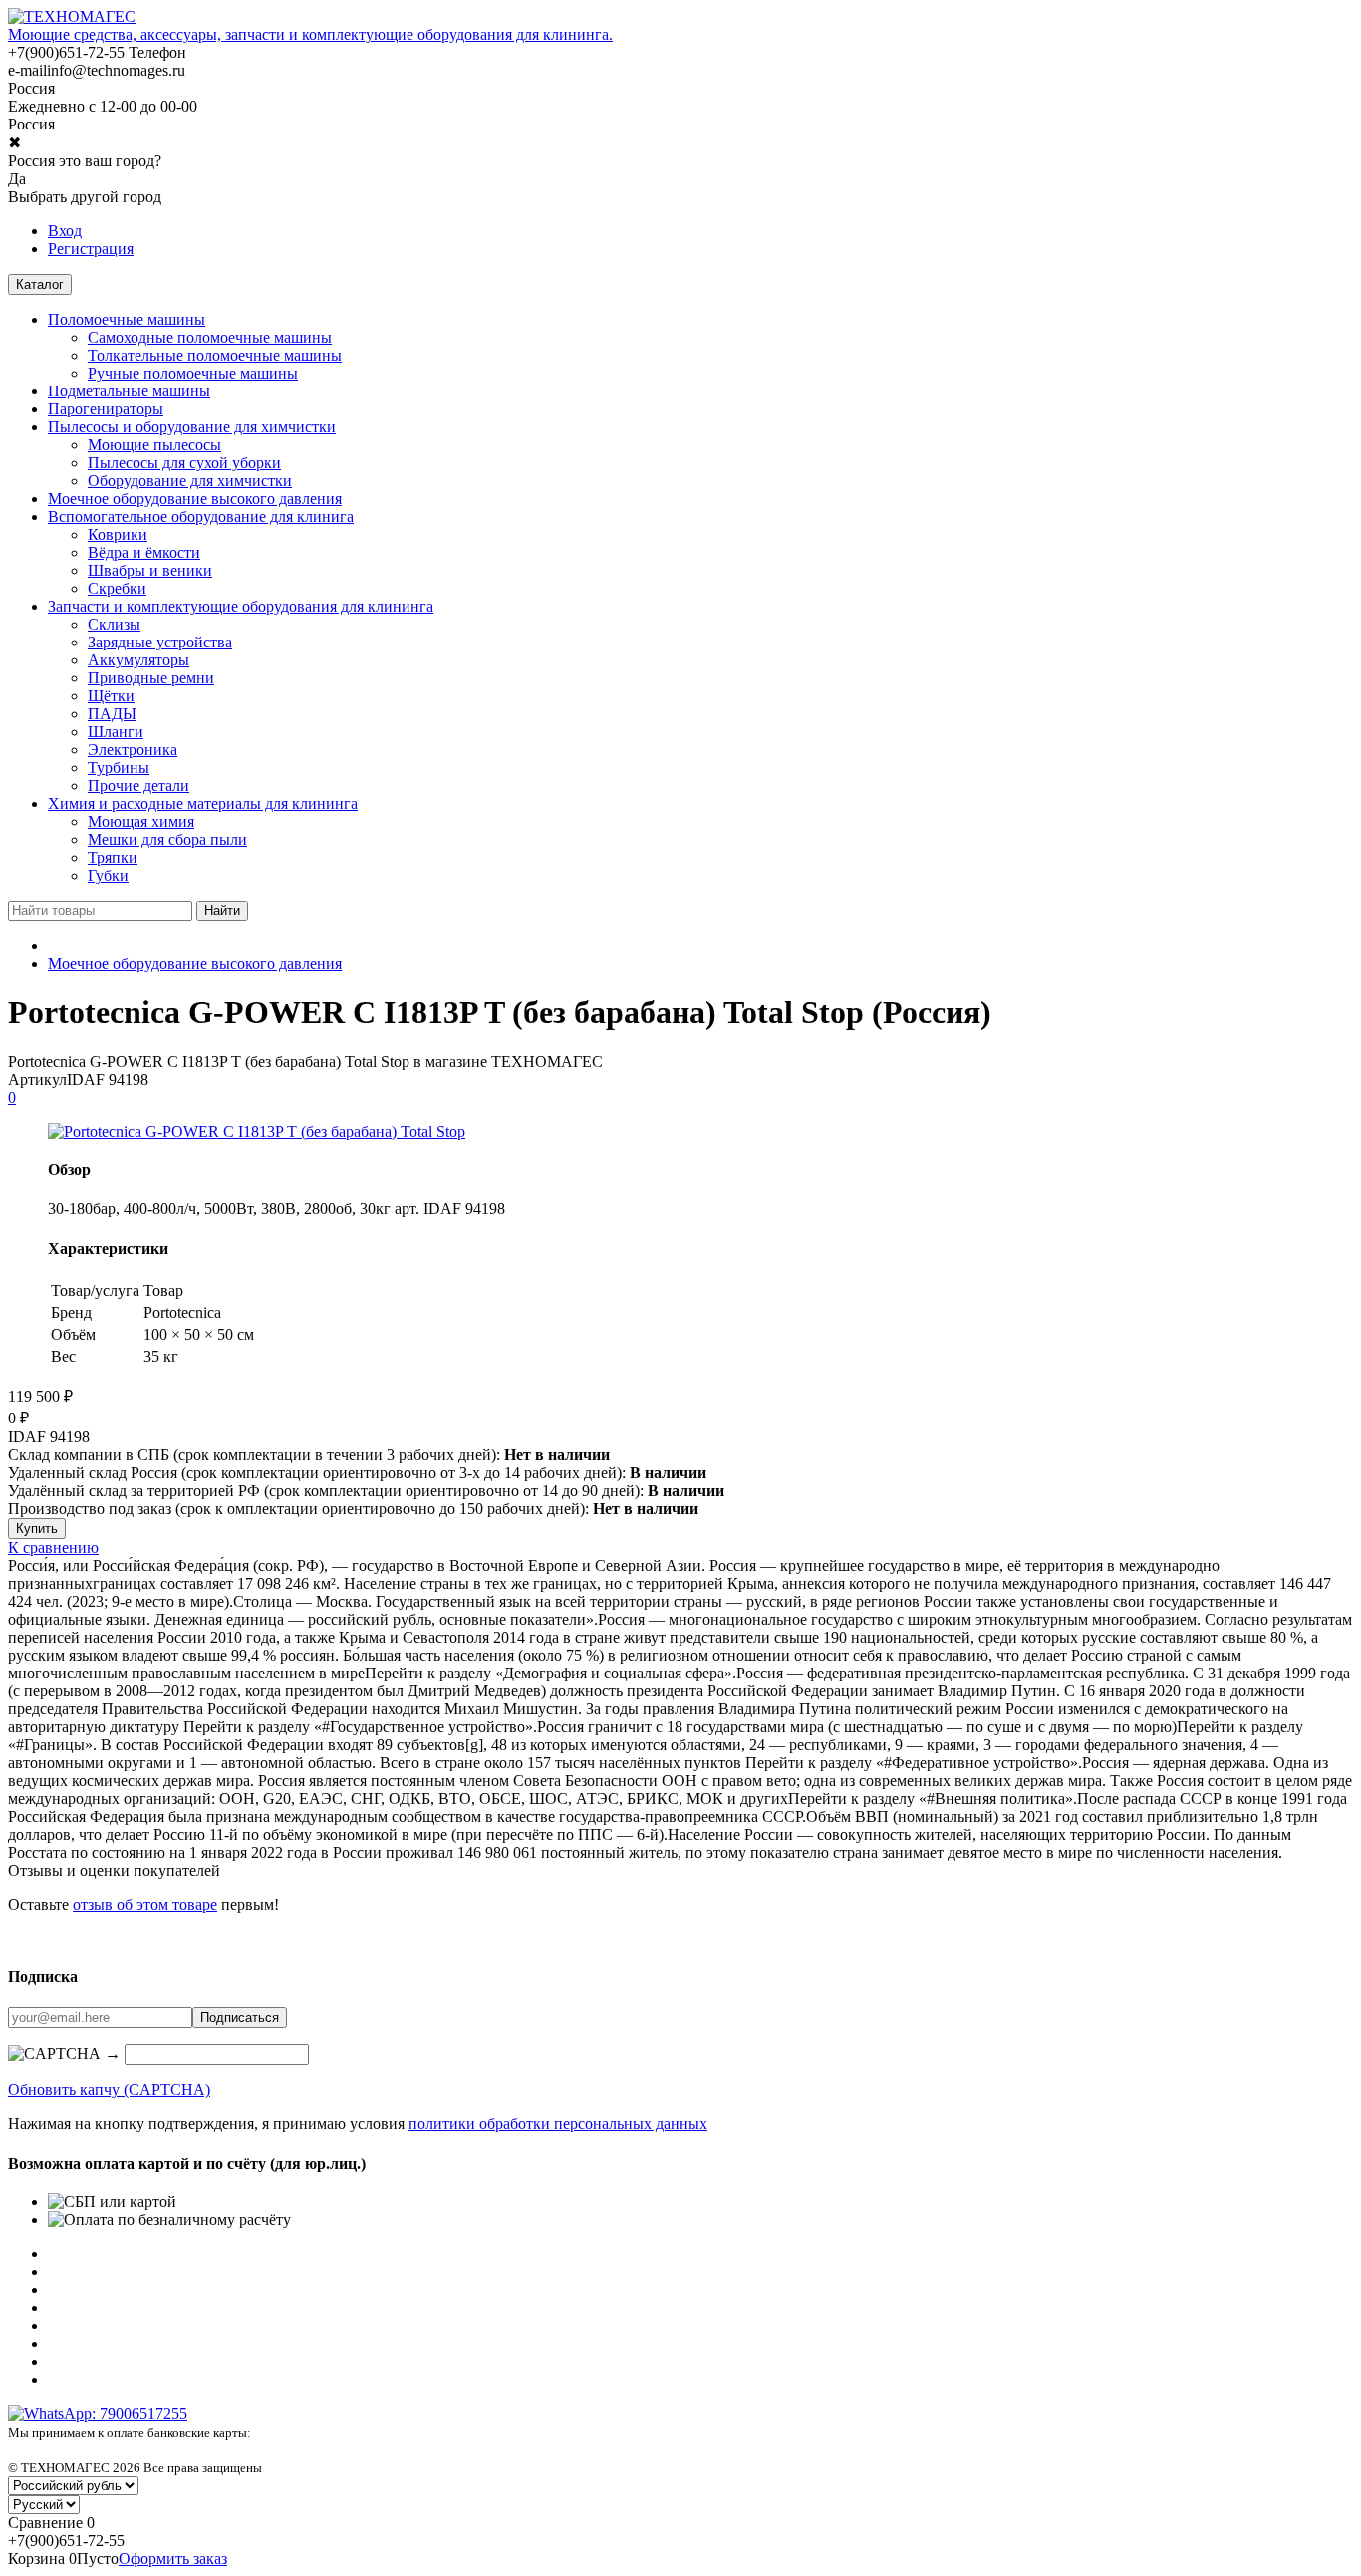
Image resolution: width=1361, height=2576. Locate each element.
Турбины (119, 768)
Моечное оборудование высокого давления (195, 499)
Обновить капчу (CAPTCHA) (109, 2089)
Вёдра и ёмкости (144, 552)
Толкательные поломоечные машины (215, 355)
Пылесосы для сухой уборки (184, 463)
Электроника (133, 750)
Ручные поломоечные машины (193, 373)
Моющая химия (141, 821)
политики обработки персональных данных (558, 2123)
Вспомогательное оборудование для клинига (201, 516)
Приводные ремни (151, 678)
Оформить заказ (173, 2559)
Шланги (116, 732)
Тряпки (113, 857)
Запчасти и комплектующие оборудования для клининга (241, 606)
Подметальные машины (129, 391)
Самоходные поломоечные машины (210, 337)
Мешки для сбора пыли (167, 839)
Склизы (114, 624)
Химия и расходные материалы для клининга (203, 803)
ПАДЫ (112, 714)
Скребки (117, 588)
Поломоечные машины (127, 319)
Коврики (118, 534)
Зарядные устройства (160, 642)
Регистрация (91, 249)
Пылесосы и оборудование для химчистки (192, 427)
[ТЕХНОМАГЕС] (72, 16)
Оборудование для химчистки (190, 481)
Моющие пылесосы (154, 445)
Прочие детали (138, 785)
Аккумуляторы (138, 660)
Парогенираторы (106, 409)
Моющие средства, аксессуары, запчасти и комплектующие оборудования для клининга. (310, 34)
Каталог (40, 284)
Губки (108, 875)
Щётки (111, 696)
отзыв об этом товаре (145, 1904)
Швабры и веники (150, 570)
